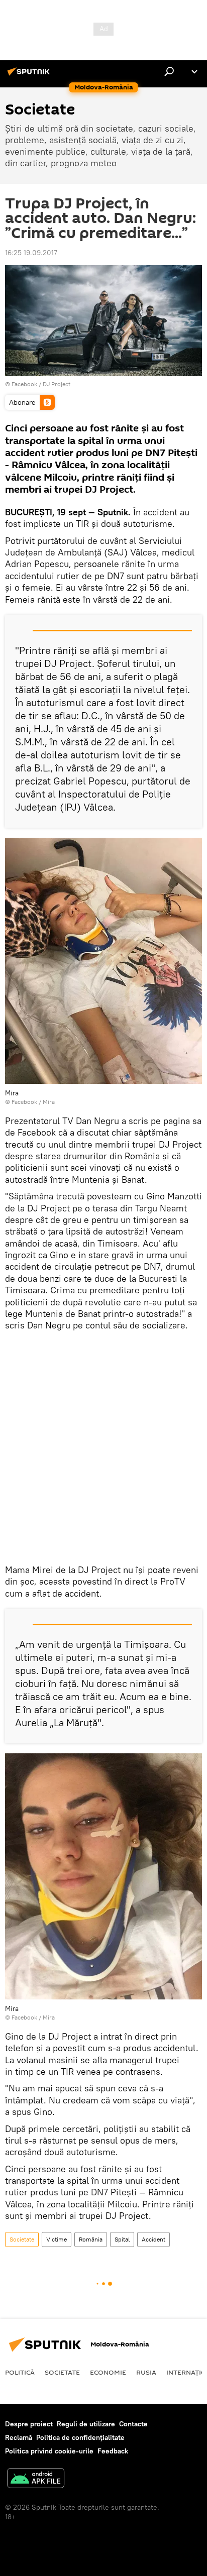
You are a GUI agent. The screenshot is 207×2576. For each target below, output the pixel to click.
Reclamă (19, 2437)
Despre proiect (29, 2424)
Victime (57, 2239)
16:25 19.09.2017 (31, 253)
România (91, 2239)
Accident (153, 2239)
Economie (108, 2372)
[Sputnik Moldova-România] (30, 75)
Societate (22, 2239)
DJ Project (57, 384)
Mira (49, 1102)
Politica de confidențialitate (80, 2437)
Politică (20, 2372)
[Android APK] (36, 2479)
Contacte (133, 2424)
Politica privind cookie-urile (49, 2451)
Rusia (146, 2372)
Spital (122, 2239)
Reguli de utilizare (86, 2424)
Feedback (113, 2451)
